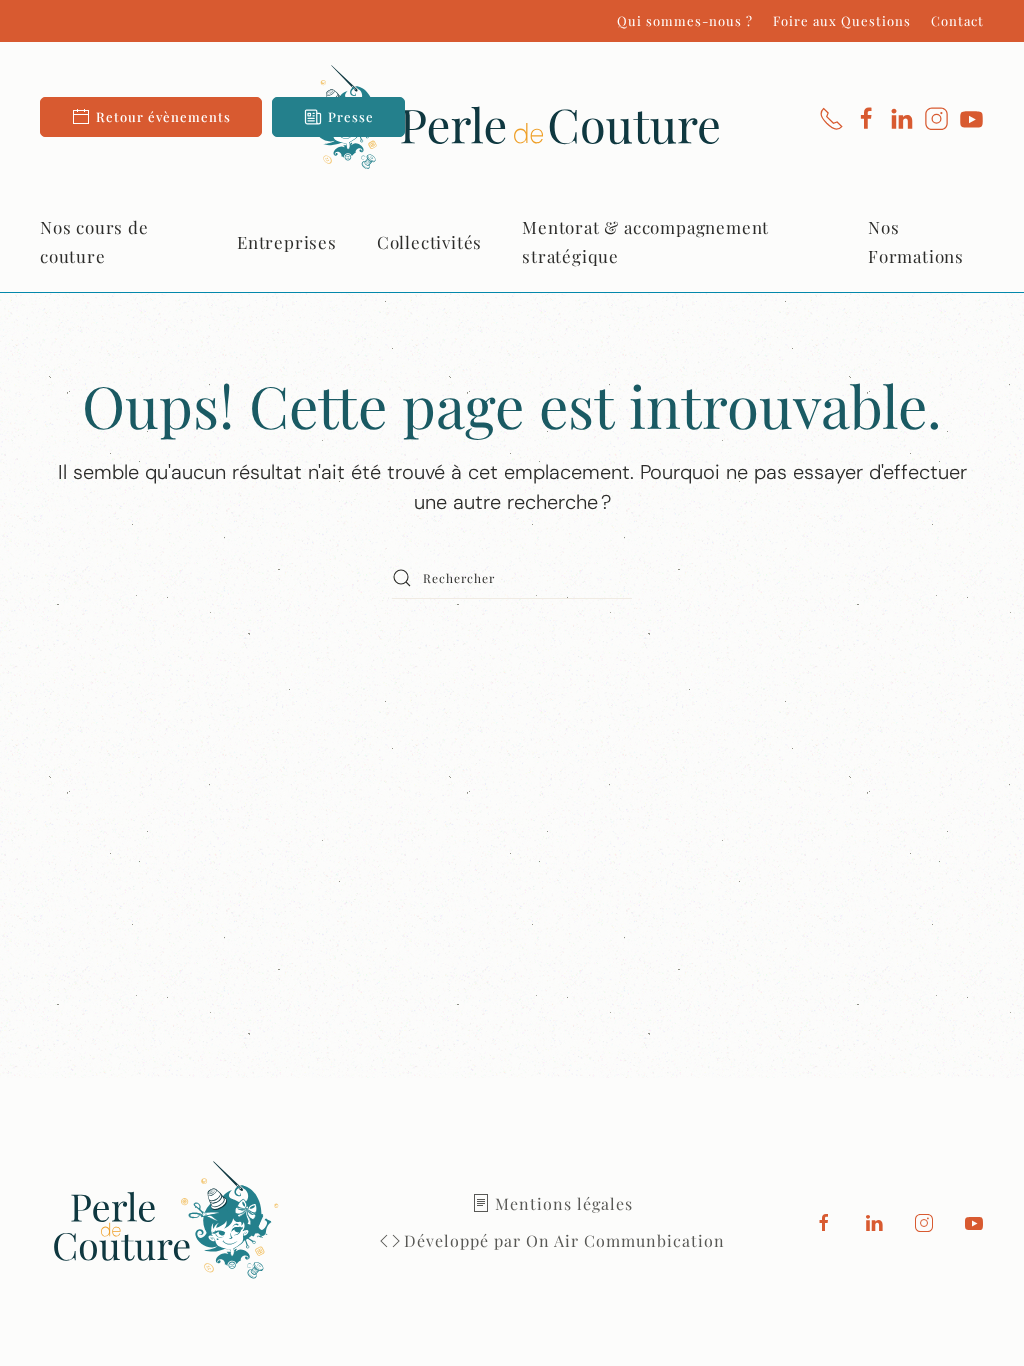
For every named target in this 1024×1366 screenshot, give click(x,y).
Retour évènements (163, 116)
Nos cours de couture (94, 241)
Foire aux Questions (842, 20)
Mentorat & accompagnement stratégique (645, 241)
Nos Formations (916, 241)
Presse (351, 116)
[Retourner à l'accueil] (512, 117)
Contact (957, 20)
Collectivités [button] (429, 242)
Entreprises (287, 242)
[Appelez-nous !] (831, 117)
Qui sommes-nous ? (685, 20)
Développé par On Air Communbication (564, 1240)
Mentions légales (564, 1203)
